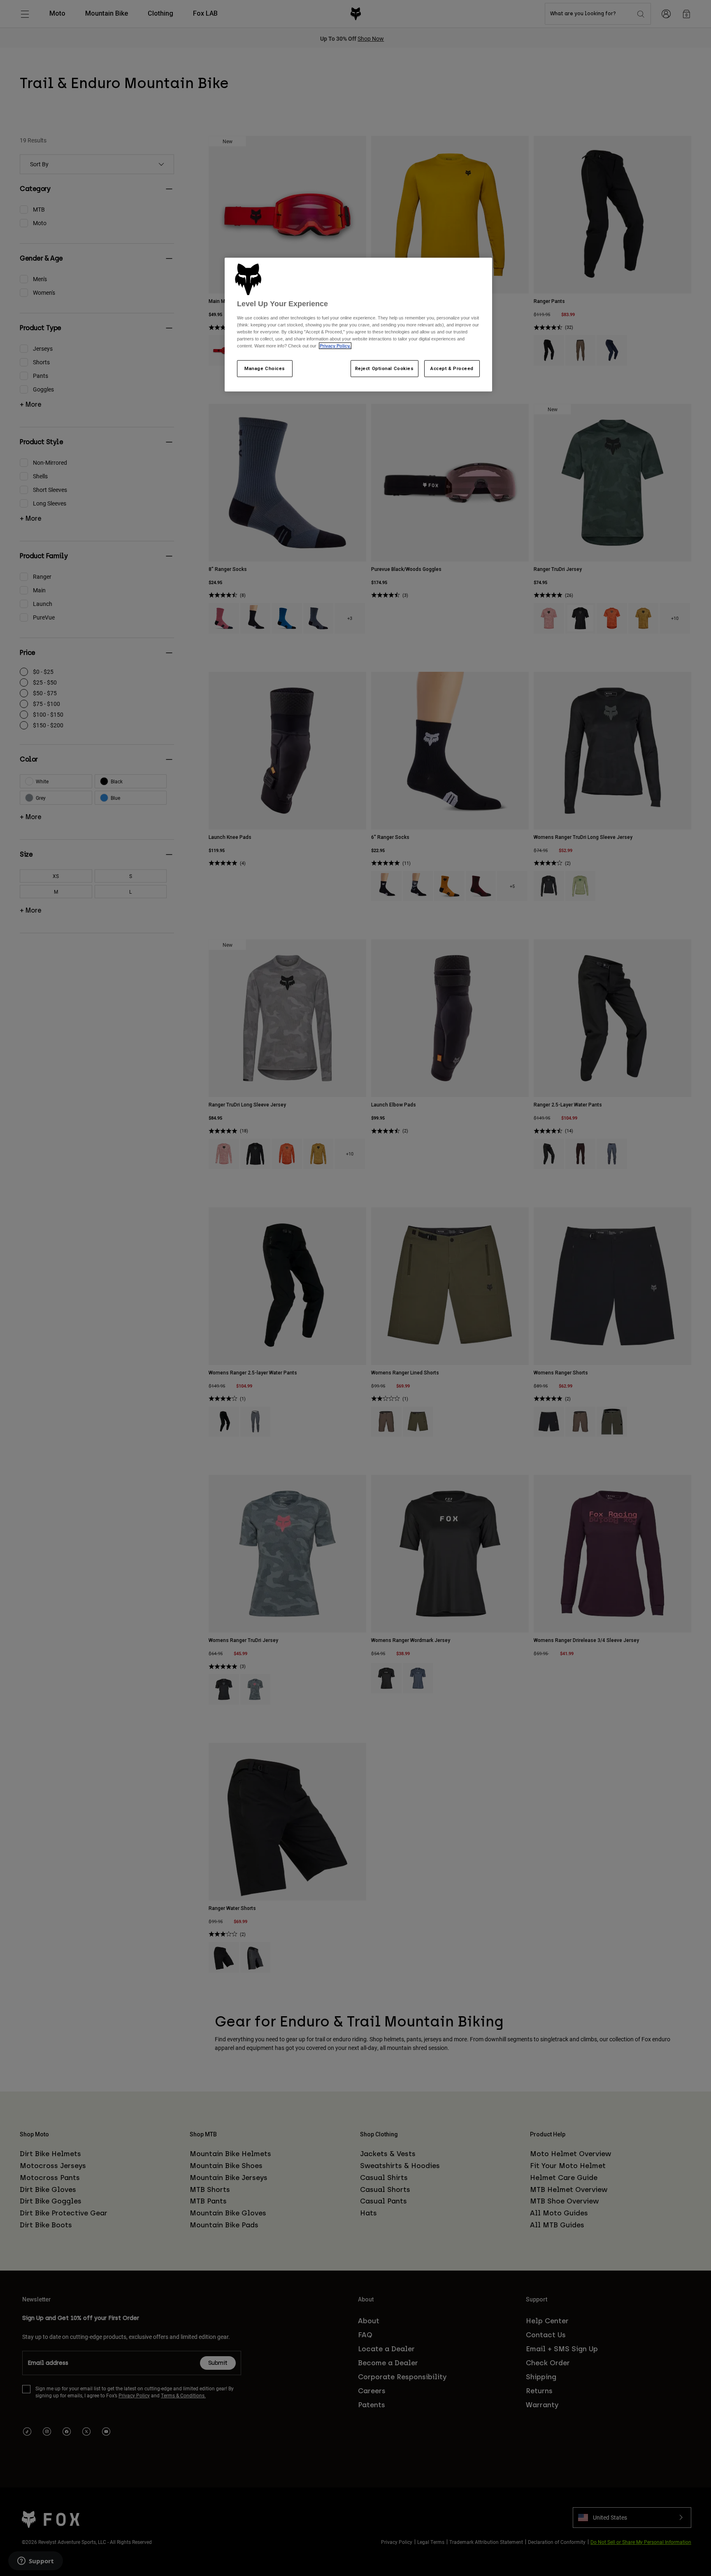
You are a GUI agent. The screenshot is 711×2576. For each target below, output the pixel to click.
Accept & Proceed (452, 368)
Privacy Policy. (335, 346)
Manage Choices (265, 368)
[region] (358, 325)
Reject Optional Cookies (385, 368)
